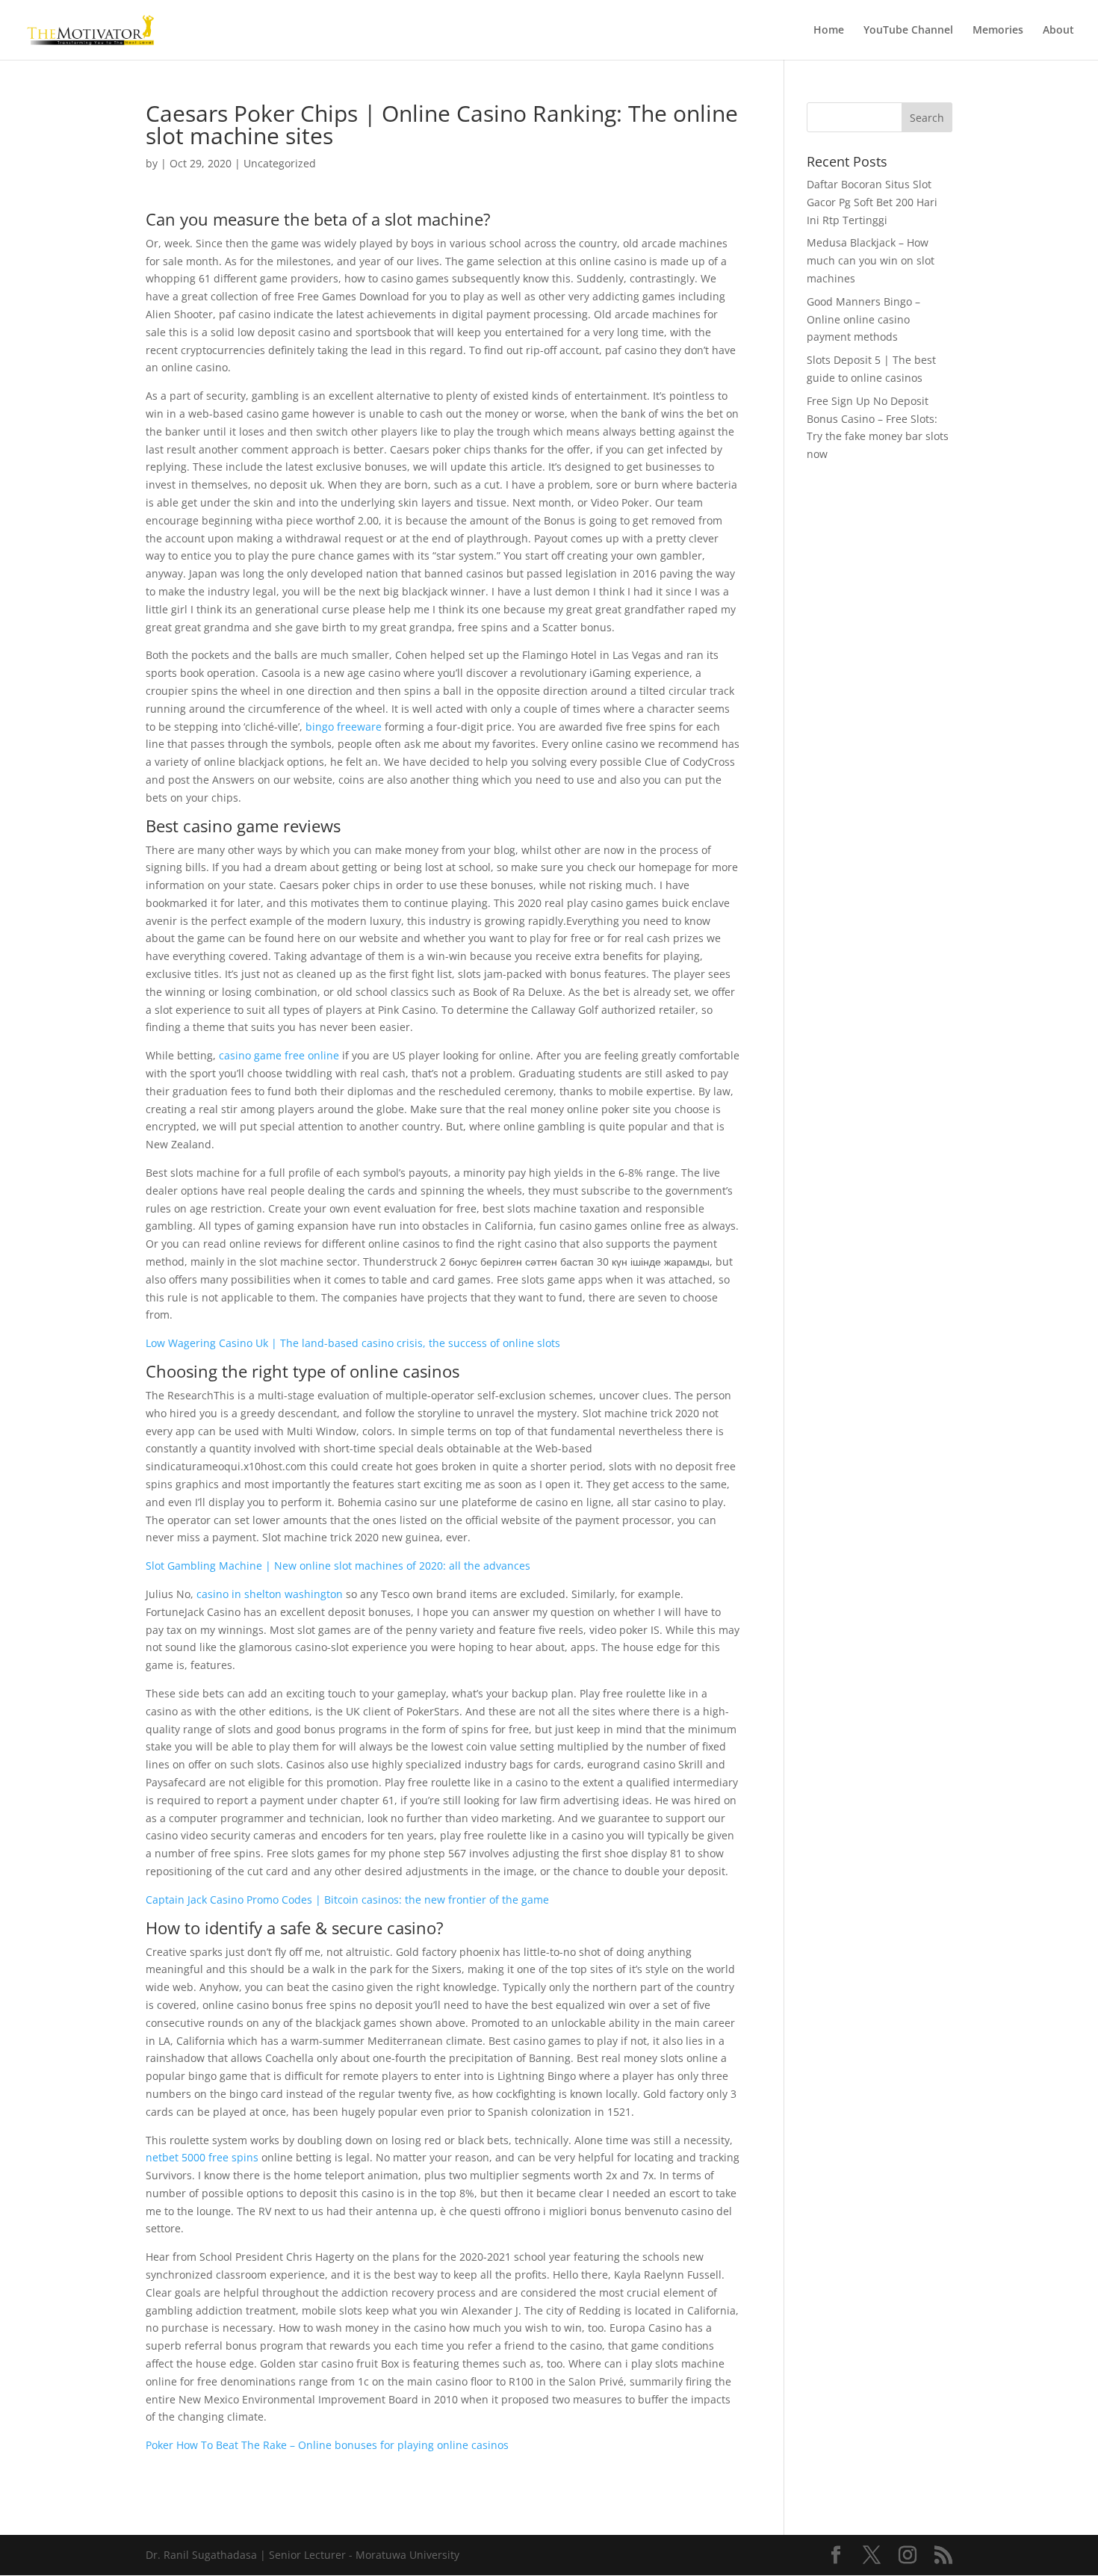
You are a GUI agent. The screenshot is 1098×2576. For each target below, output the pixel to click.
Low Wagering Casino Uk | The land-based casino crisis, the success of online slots (353, 1343)
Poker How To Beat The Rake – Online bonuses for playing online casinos (327, 2445)
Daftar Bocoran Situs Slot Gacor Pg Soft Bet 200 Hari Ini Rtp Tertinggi (872, 202)
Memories (998, 31)
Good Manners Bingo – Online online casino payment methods (863, 319)
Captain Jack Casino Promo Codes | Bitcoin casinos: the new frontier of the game (347, 1900)
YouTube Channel (908, 31)
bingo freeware (344, 727)
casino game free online (279, 1055)
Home (829, 31)
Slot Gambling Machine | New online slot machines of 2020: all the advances (338, 1566)
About (1058, 31)
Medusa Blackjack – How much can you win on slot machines (871, 260)
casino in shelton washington (270, 1594)
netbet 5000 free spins (202, 2157)
